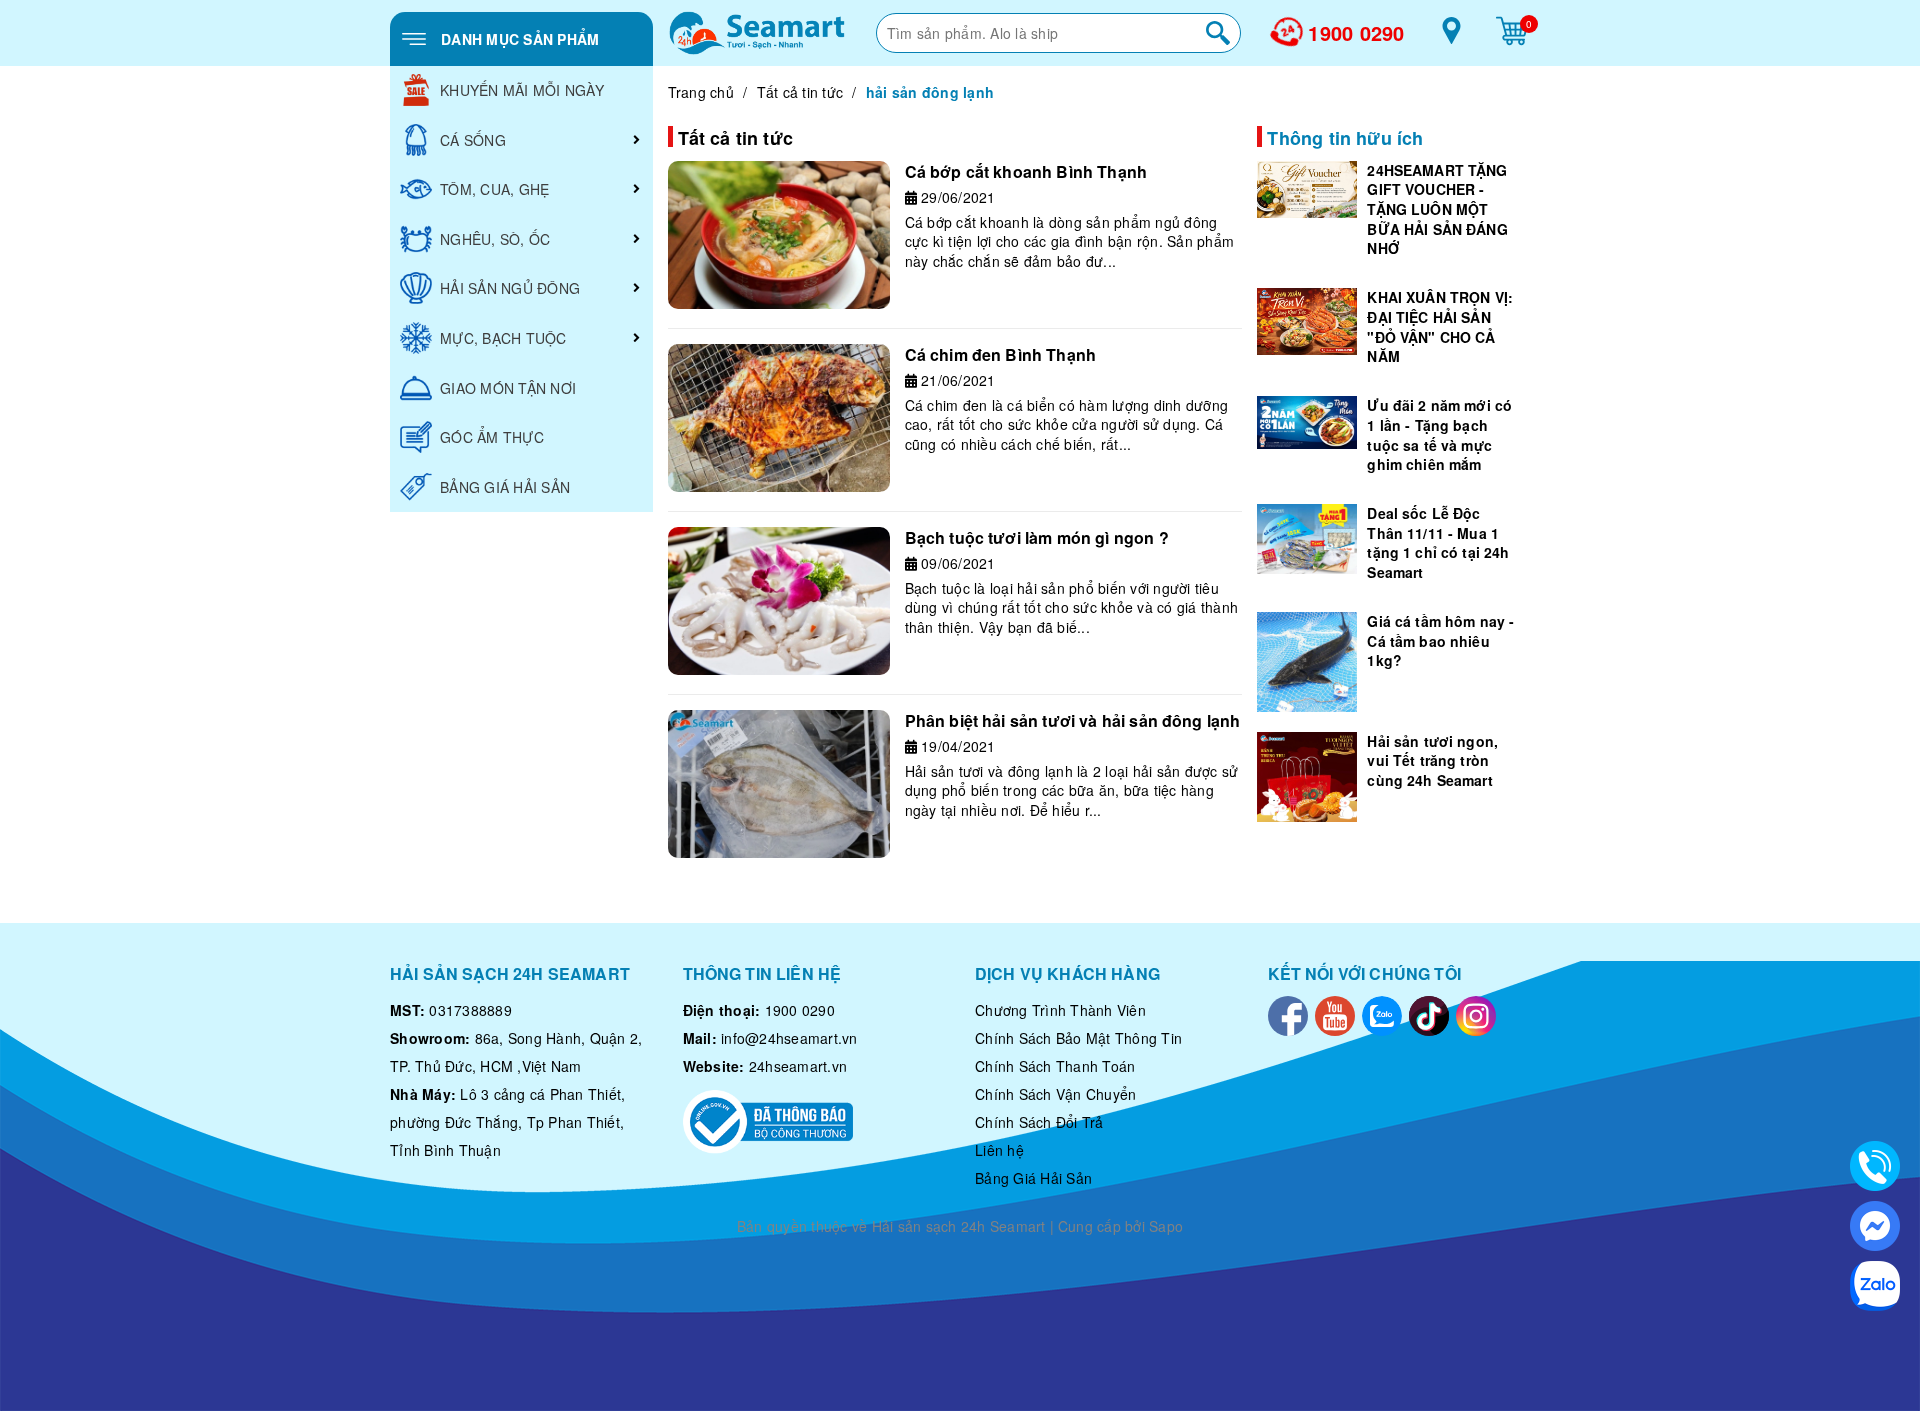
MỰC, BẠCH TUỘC (503, 338)
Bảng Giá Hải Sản (1033, 1178)
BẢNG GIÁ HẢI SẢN (505, 487)
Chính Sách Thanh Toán (1055, 1066)
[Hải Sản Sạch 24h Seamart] (757, 33)
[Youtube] (1335, 1013)
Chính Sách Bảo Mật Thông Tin (1078, 1038)
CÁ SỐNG (473, 140)
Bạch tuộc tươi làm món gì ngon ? (1037, 537)
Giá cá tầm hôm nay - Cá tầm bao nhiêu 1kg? (1440, 640)
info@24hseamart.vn (789, 1038)
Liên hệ (999, 1150)
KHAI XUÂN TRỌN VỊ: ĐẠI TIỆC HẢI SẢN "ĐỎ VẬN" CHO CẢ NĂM (1440, 326)
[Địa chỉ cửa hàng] (1451, 38)
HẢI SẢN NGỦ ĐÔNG (510, 288)
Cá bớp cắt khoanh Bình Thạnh (1026, 171)
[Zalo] (1382, 1013)
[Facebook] (1288, 1013)
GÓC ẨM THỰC (492, 437)
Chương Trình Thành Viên (1060, 1010)
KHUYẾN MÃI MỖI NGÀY (522, 90)
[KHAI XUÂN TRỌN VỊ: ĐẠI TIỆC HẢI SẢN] (1307, 321)
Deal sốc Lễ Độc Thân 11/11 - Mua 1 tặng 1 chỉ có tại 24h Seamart (1438, 542)
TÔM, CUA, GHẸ (494, 189)
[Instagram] (1476, 1013)
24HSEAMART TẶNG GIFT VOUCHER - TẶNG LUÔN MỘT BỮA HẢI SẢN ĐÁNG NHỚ (1437, 209)
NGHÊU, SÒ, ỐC (495, 239)
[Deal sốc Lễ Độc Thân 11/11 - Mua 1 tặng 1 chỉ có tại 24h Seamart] (1307, 539)
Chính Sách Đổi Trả (1039, 1122)
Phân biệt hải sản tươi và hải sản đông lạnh (1073, 720)
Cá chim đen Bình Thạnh (1001, 354)
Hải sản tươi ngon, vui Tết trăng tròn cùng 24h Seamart (1432, 760)
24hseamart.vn (798, 1066)
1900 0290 (1356, 33)
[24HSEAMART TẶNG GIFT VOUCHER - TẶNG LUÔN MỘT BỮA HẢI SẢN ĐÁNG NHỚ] (1307, 189)
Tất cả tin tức (800, 92)
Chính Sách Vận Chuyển (1055, 1094)
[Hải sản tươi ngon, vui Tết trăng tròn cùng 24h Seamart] (1307, 777)
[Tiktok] (1429, 1013)
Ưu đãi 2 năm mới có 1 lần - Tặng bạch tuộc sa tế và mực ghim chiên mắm (1439, 434)
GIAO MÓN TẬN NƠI (508, 388)
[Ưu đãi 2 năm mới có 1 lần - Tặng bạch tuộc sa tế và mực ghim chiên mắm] (1307, 422)
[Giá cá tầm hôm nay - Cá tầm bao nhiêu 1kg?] (1307, 662)
